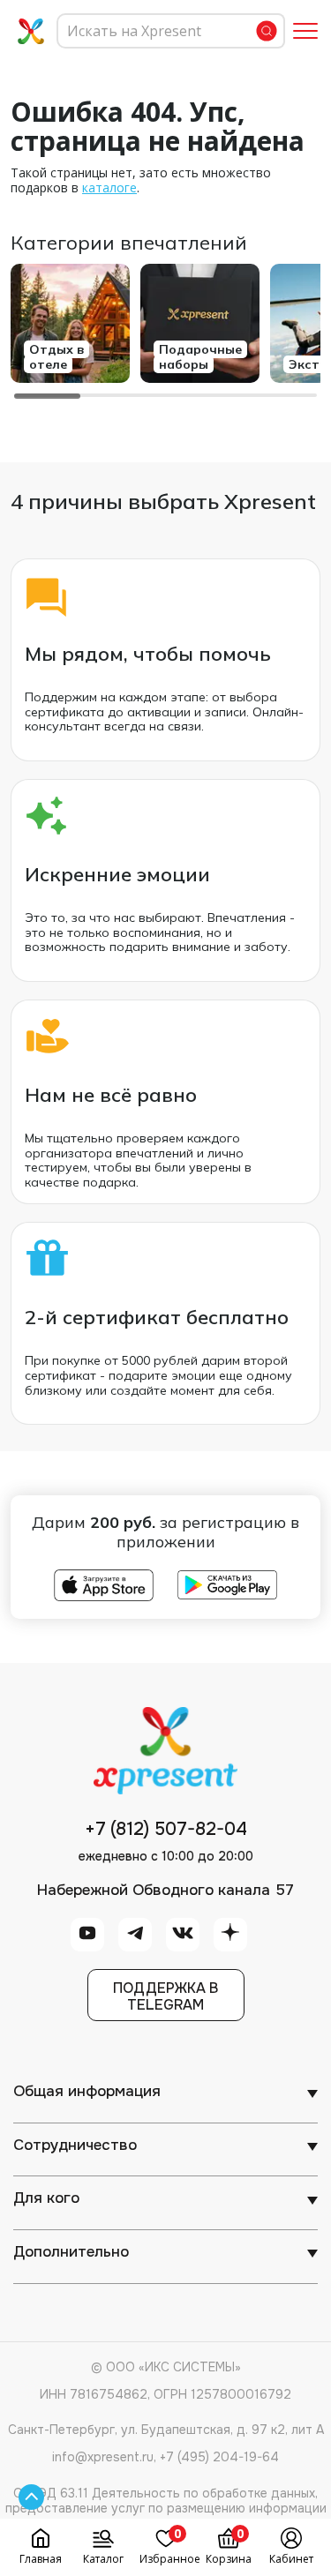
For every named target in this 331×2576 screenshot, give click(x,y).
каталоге (109, 187)
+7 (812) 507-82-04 (166, 1830)
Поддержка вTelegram (165, 1996)
